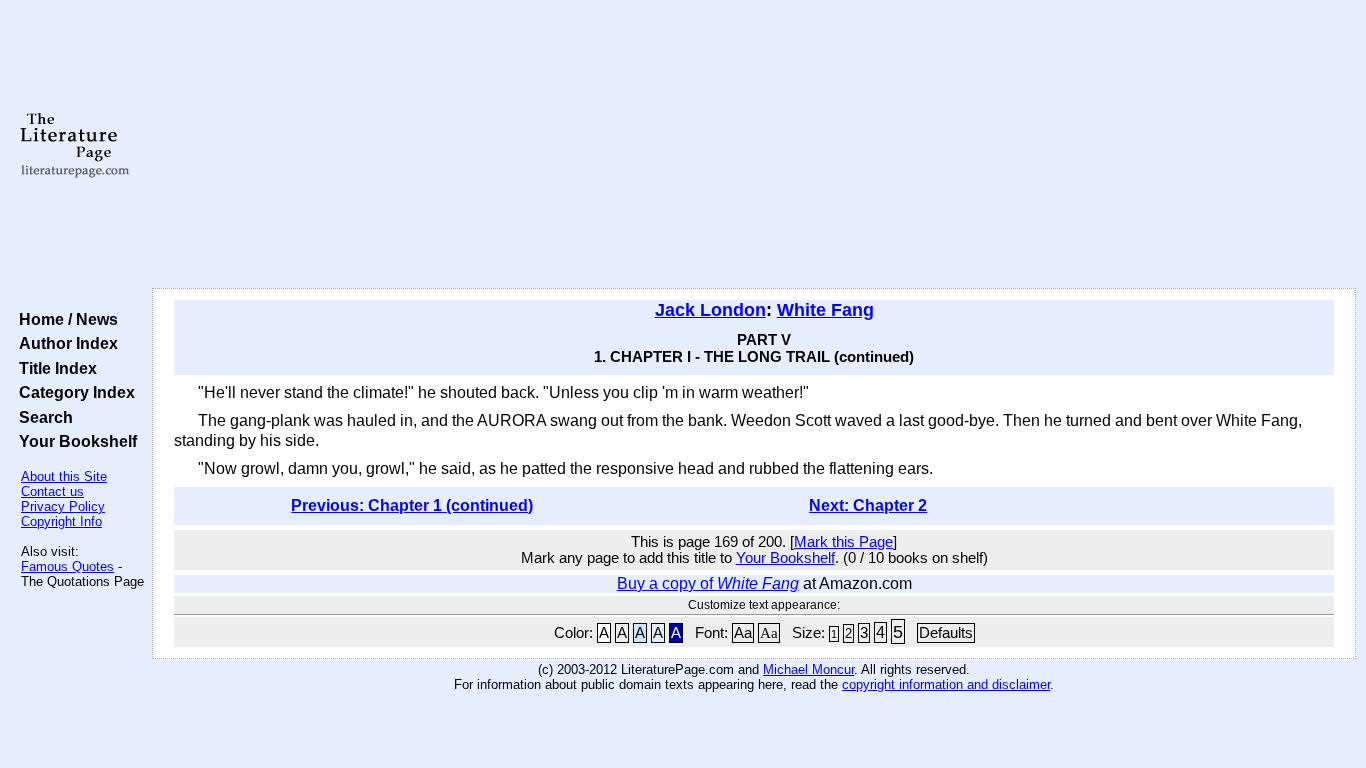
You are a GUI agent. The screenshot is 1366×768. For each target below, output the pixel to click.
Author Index (64, 343)
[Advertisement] (754, 145)
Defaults (946, 633)
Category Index (73, 392)
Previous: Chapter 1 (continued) (412, 505)
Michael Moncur (808, 669)
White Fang (825, 310)
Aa (743, 633)
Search (42, 417)
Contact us (52, 491)
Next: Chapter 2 (868, 505)
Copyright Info (61, 521)
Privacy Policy (63, 506)
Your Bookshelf (74, 441)
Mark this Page (843, 542)
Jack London (710, 310)
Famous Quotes (67, 566)
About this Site (64, 476)
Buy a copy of (708, 583)
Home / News (64, 319)
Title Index (54, 368)
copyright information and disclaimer (946, 684)
